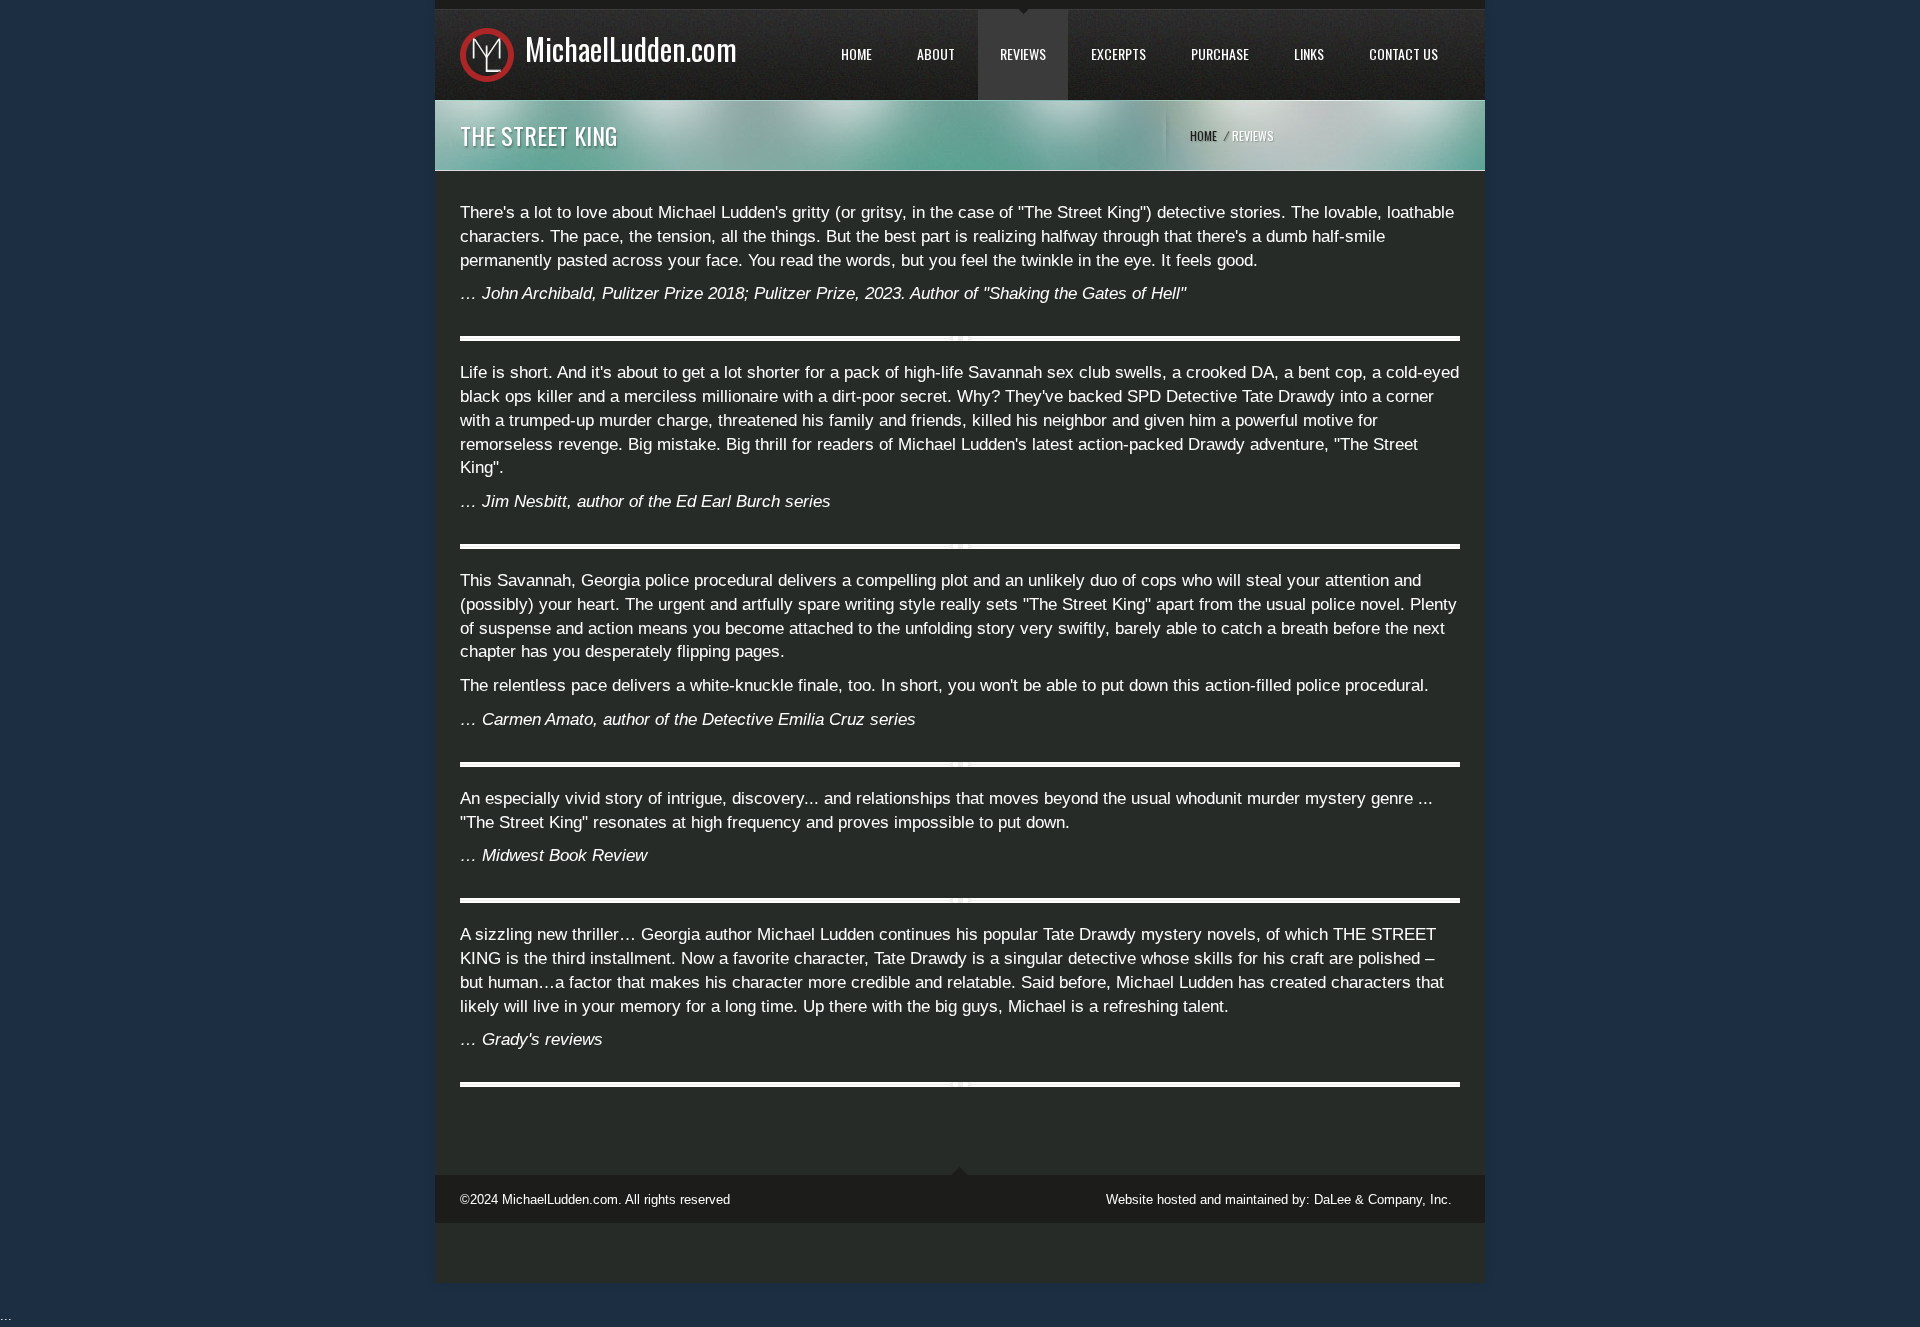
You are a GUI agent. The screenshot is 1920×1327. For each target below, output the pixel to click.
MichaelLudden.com (631, 48)
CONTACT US (1403, 53)
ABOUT (936, 53)
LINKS (1309, 53)
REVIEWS (1023, 53)
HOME (856, 53)
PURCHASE (1220, 53)
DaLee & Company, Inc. (1383, 1199)
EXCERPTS (1118, 53)
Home (1203, 135)
